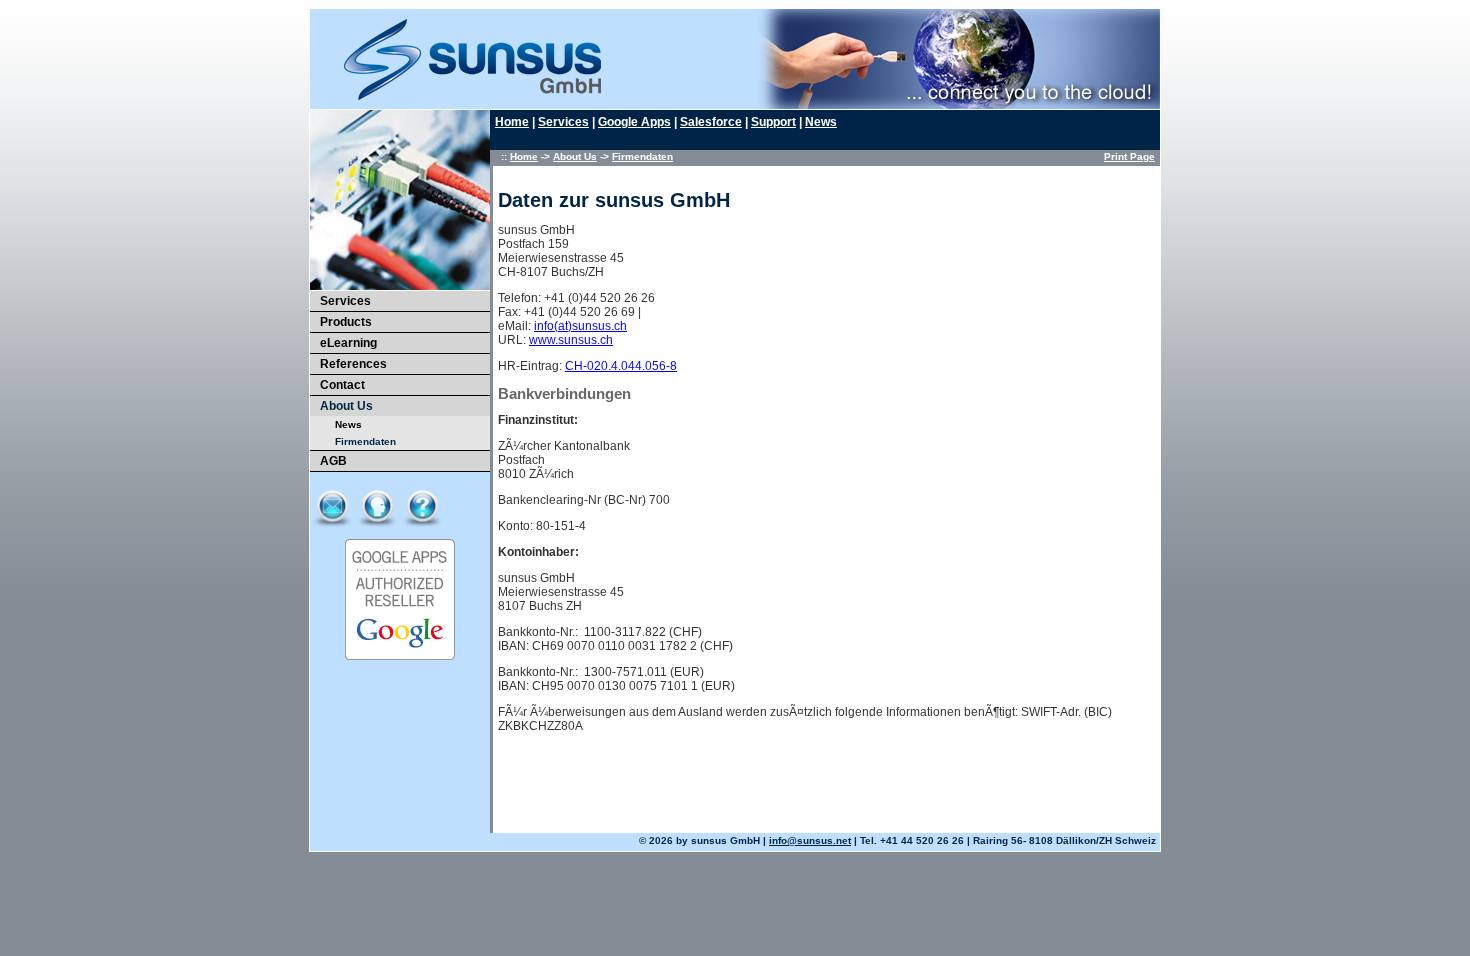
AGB (333, 461)
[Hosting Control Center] (377, 506)
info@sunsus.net (810, 840)
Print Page (1129, 156)
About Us (346, 406)
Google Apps (634, 122)
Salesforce (711, 122)
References (353, 364)
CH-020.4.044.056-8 (621, 366)
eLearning (348, 343)
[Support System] (422, 506)
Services (345, 301)
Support (773, 122)
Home (512, 122)
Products (346, 322)
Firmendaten (642, 156)
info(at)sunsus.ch (580, 326)
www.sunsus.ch (571, 340)
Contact (342, 385)
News (348, 424)
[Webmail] (332, 506)
